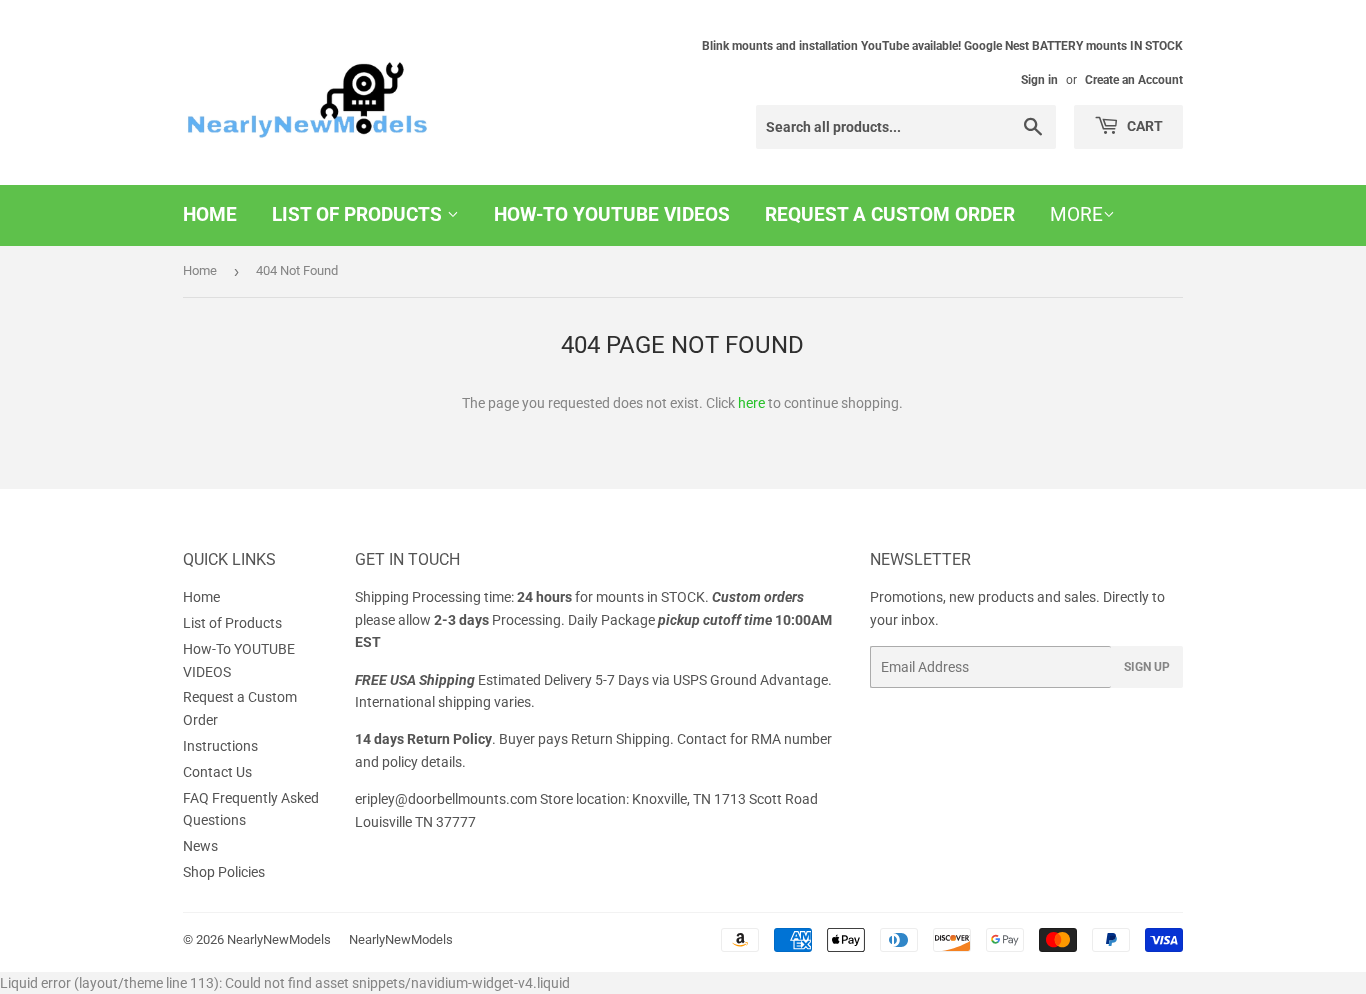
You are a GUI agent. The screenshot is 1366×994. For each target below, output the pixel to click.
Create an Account (1134, 80)
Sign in (1039, 80)
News (200, 846)
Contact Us (217, 772)
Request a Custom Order (890, 214)
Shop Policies (224, 872)
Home (210, 214)
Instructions (220, 746)
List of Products (359, 214)
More (1076, 214)
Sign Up (1147, 667)
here (751, 403)
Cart (1143, 126)
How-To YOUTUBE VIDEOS (612, 214)
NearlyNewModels (279, 939)
